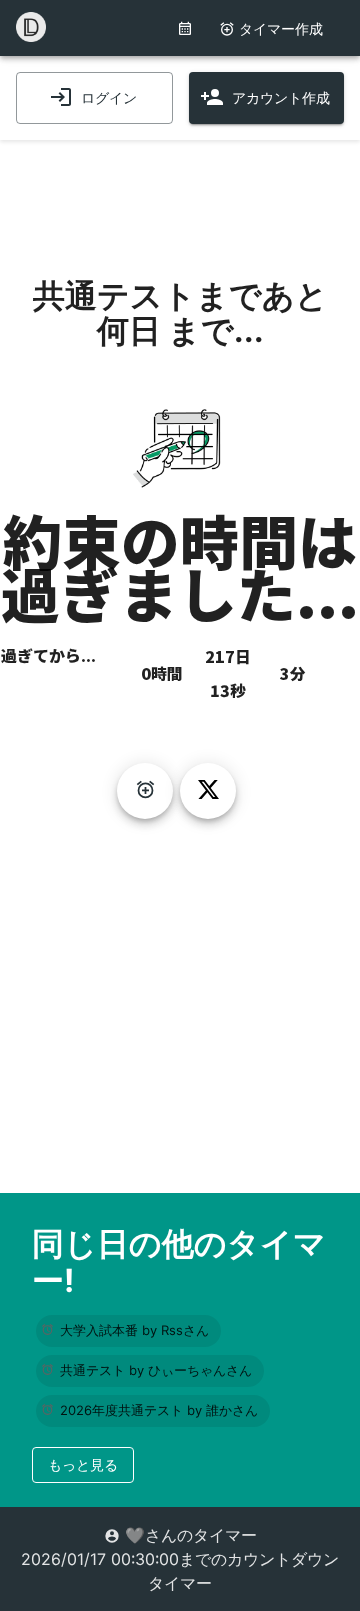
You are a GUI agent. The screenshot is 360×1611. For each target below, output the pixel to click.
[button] (128, 1331)
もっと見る (83, 1464)
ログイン (109, 97)
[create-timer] (145, 791)
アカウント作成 (281, 97)
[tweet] (208, 791)
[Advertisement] (180, 190)
